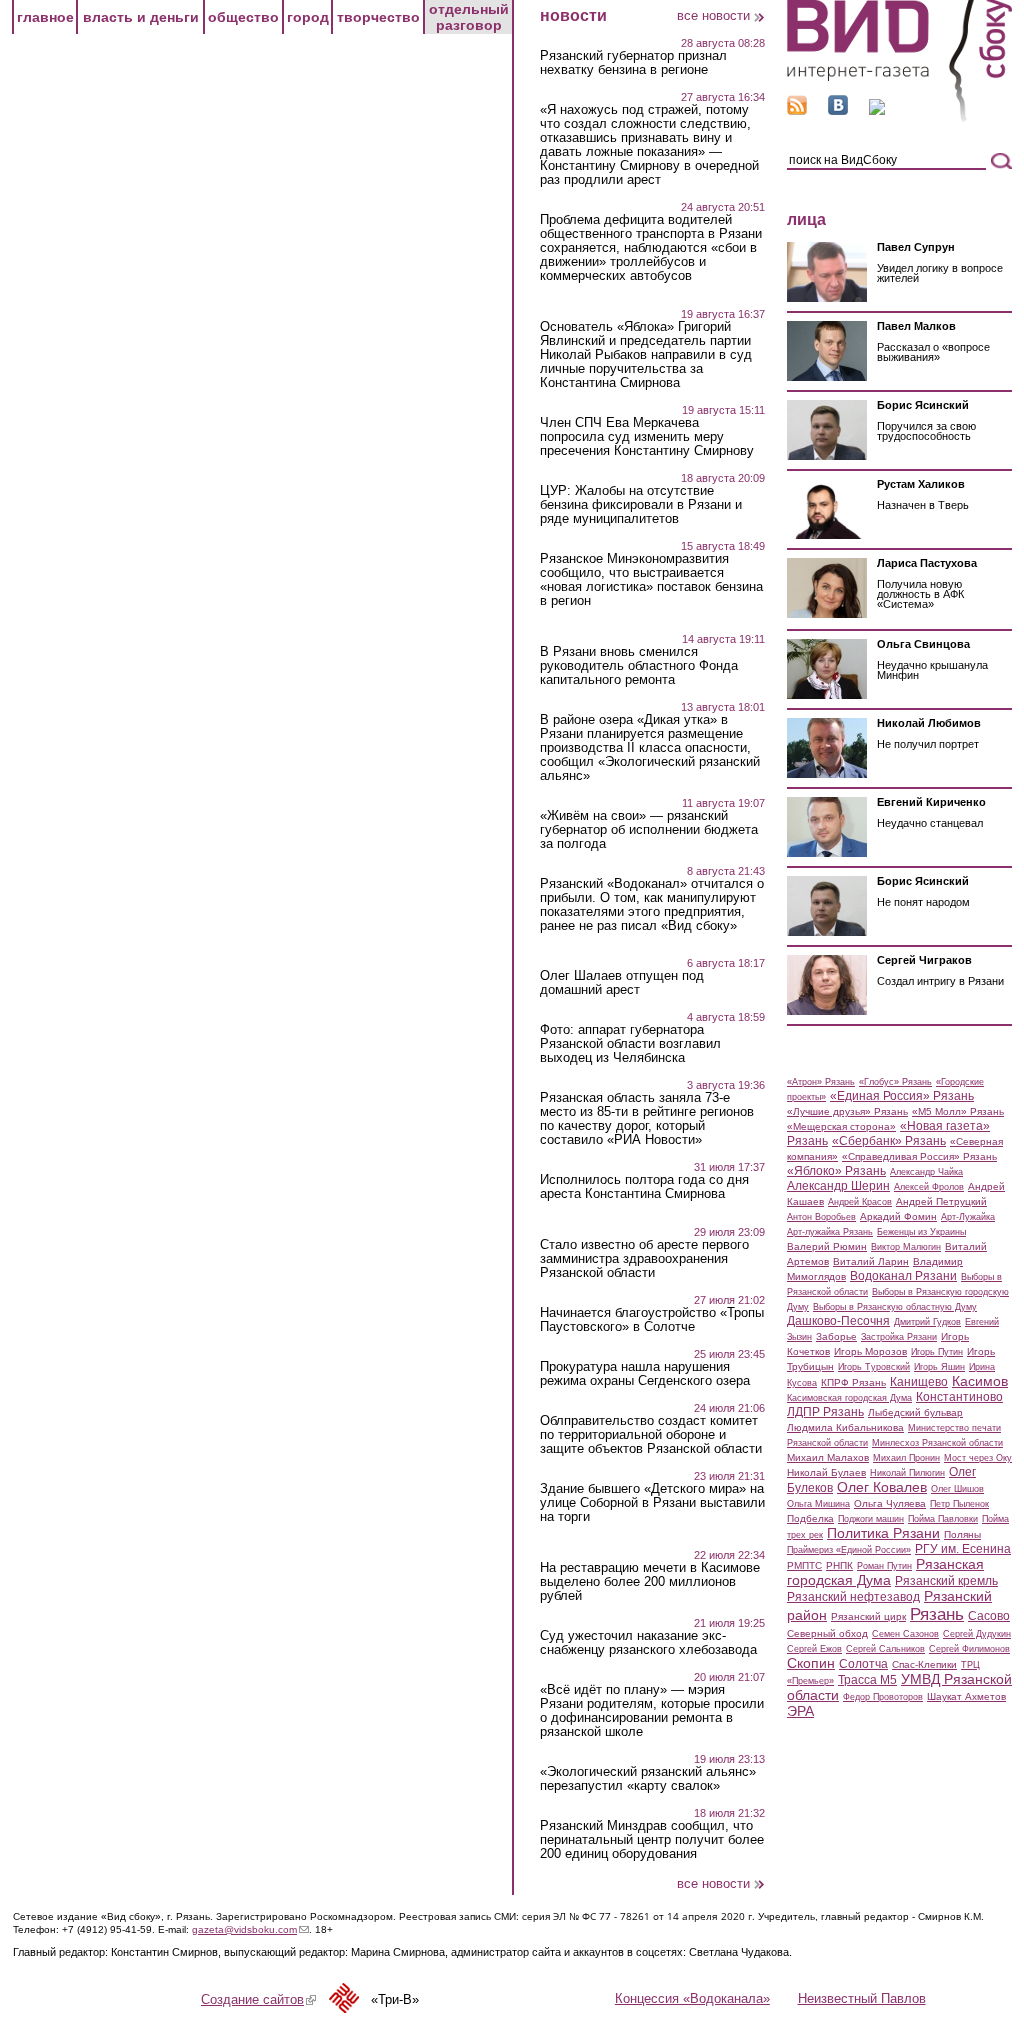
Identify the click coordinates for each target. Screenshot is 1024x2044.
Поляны (962, 1534)
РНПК (839, 1565)
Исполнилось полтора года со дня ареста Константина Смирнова (644, 1187)
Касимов (980, 1381)
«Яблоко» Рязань (836, 1171)
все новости (713, 15)
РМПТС (804, 1565)
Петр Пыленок (959, 1504)
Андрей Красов (860, 1202)
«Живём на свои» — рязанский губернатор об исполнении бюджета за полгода (649, 830)
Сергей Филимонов (969, 1649)
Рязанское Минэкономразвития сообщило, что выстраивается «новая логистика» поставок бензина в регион (651, 580)
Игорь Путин (937, 1352)
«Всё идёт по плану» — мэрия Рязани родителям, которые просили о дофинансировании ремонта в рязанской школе (652, 1711)
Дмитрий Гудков (927, 1322)
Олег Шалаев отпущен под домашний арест (622, 983)
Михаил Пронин (906, 1458)
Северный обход (827, 1633)
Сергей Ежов (814, 1649)
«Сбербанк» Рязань (889, 1141)
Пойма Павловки (943, 1519)
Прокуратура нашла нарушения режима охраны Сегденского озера (645, 1374)
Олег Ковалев (882, 1487)
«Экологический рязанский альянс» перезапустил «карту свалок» (648, 1779)
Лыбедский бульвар (915, 1412)
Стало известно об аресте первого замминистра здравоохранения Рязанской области (644, 1259)
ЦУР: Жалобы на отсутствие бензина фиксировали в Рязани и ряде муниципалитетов (641, 505)
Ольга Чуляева (890, 1503)
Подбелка (810, 1518)
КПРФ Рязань (853, 1382)
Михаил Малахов (828, 1457)
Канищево (919, 1382)
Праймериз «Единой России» (849, 1550)
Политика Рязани (883, 1533)
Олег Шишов (957, 1489)
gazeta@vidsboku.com (250, 1929)
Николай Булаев (826, 1472)
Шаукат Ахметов (966, 1696)
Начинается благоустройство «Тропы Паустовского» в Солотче (652, 1320)
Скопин (811, 1663)
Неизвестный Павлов (862, 1998)
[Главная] (899, 118)
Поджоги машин (871, 1519)
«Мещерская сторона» (841, 1126)
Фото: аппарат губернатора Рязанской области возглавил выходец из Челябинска (630, 1044)
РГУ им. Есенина (963, 1549)
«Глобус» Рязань (895, 1082)
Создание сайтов (258, 1999)
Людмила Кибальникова (845, 1427)
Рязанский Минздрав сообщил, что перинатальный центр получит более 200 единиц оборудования (652, 1840)
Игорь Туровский (874, 1367)
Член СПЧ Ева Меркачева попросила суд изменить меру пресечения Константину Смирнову (647, 437)
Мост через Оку (978, 1458)
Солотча (863, 1664)
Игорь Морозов (870, 1351)
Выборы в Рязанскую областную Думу (895, 1307)
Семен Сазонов (905, 1634)
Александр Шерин (838, 1186)
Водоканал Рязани (903, 1276)
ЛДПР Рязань (825, 1412)
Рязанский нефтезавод (853, 1597)
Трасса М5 (867, 1680)
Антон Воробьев (821, 1217)
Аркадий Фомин (898, 1216)
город (308, 17)
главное (45, 17)
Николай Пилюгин (907, 1473)
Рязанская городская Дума (885, 1572)
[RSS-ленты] (797, 110)
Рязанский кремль (946, 1581)
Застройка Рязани (899, 1337)
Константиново (959, 1397)
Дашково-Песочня (838, 1321)
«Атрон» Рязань (821, 1082)
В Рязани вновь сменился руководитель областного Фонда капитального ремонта (639, 666)
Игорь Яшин (939, 1367)
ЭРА (800, 1711)
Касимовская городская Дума (849, 1398)
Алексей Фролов (929, 1187)
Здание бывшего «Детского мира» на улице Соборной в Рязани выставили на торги (652, 1503)
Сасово (989, 1616)
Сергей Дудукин (977, 1634)
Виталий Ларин (871, 1261)
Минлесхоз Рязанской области (937, 1443)
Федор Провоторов (883, 1697)
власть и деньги (141, 17)
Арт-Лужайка (968, 1217)
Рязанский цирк (868, 1616)
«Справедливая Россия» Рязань (919, 1156)
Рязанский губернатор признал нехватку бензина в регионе (633, 63)
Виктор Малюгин (906, 1247)
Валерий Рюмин (827, 1246)
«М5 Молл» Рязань (958, 1111)
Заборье (836, 1336)
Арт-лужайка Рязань (830, 1232)
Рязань (937, 1614)
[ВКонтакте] (838, 110)
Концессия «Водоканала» (692, 1998)
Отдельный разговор (469, 17)
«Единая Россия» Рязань (902, 1096)
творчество (378, 17)
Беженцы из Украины (921, 1232)
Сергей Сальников (885, 1649)
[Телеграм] (877, 110)
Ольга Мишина (818, 1504)
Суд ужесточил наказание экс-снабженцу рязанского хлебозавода (648, 1643)
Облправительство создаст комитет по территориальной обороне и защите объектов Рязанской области (651, 1435)
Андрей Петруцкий (941, 1201)
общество (243, 17)
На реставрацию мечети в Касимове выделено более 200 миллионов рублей (650, 1582)
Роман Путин (884, 1566)
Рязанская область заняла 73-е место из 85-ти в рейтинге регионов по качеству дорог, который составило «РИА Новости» (647, 1119)
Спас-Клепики (924, 1664)
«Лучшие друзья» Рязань (847, 1111)
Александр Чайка (926, 1172)
